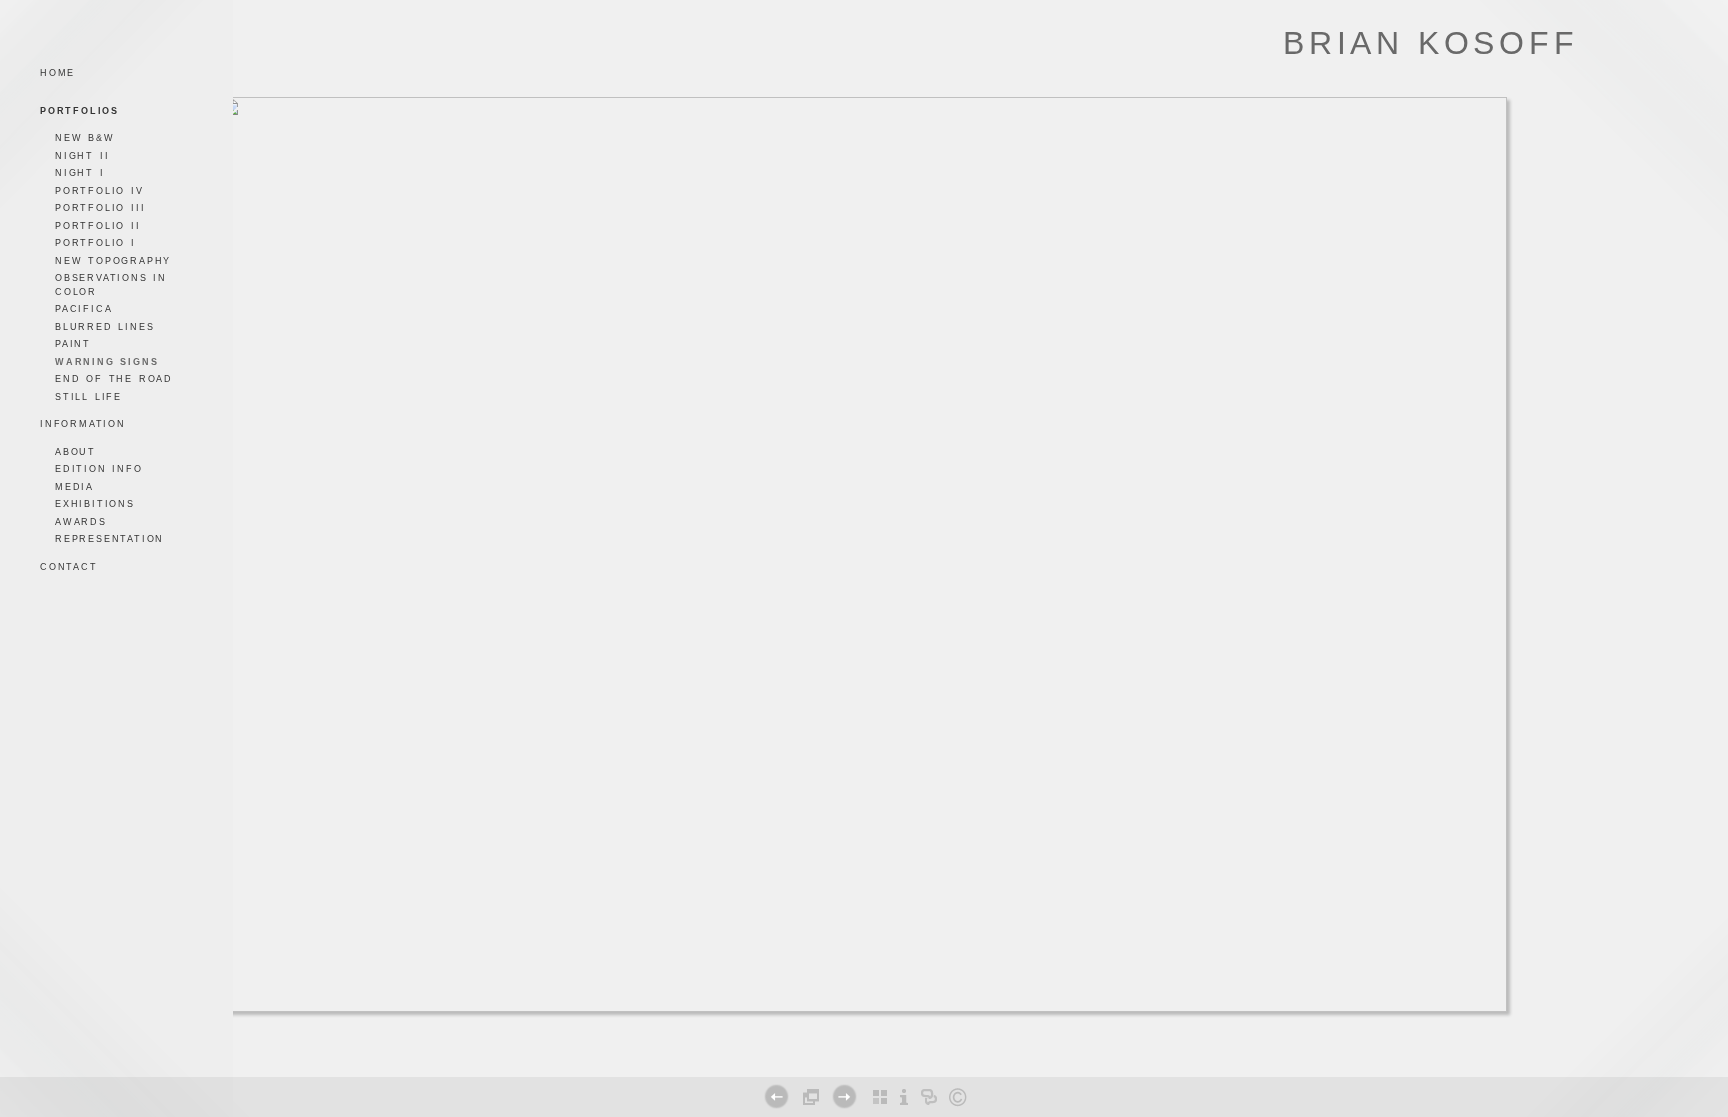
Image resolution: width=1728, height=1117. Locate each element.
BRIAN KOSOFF (1431, 43)
